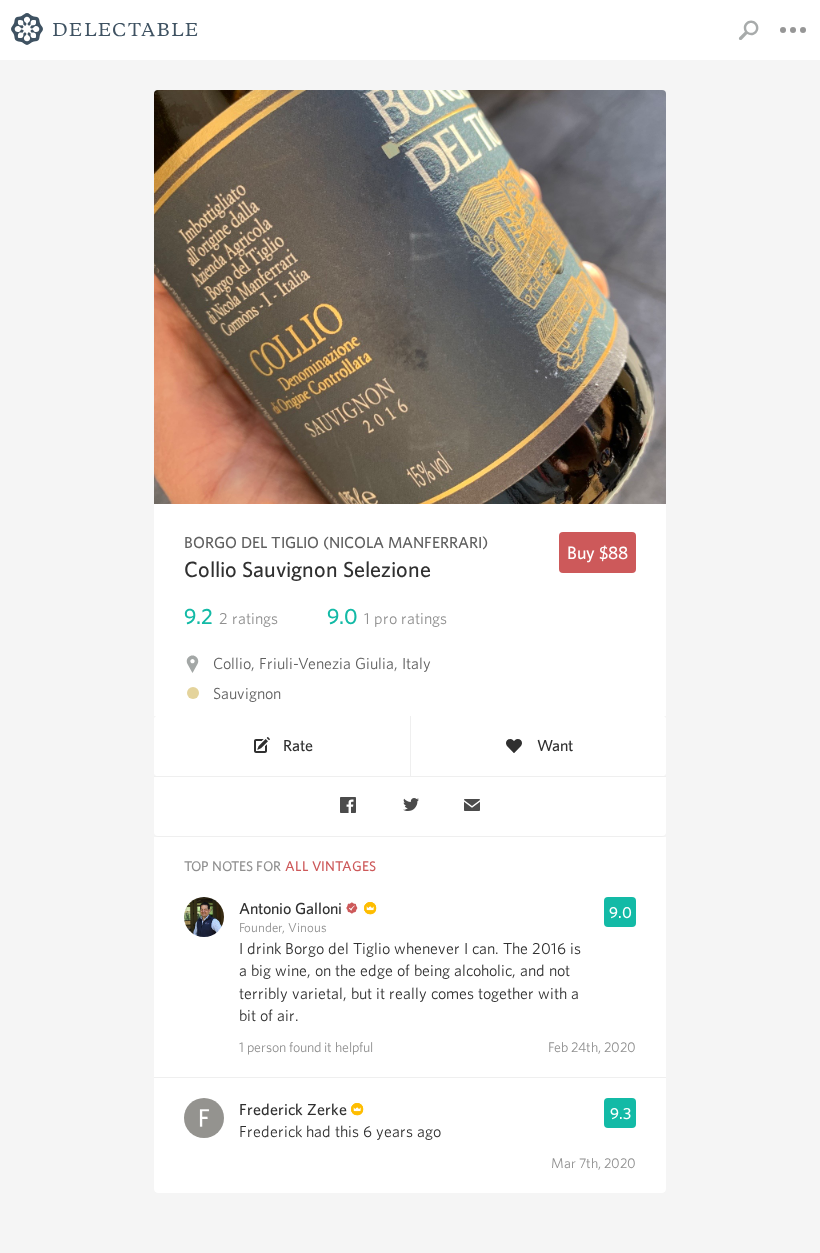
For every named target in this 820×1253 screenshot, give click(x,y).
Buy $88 (597, 552)
